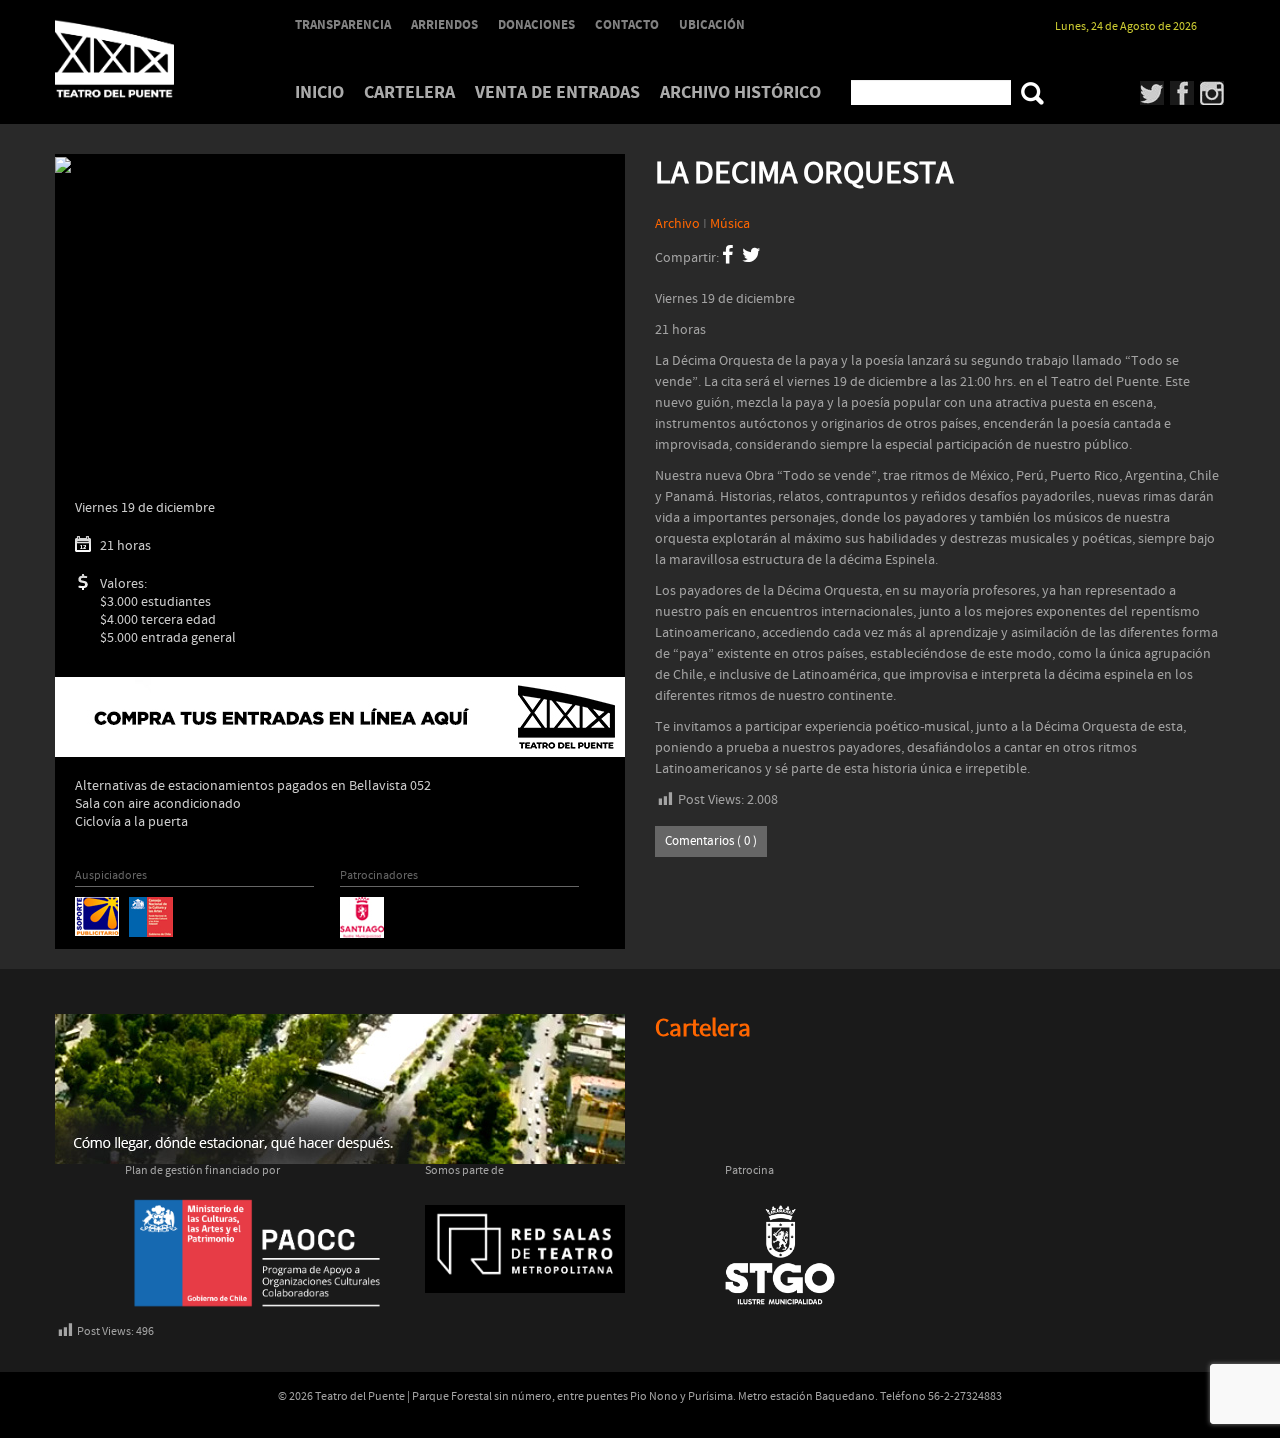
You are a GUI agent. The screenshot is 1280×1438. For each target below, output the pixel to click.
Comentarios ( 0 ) (711, 841)
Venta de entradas (557, 92)
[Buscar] (1032, 93)
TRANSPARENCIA (343, 25)
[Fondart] (151, 916)
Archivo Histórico (740, 92)
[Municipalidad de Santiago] (362, 917)
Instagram (1212, 93)
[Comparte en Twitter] (751, 258)
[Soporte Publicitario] (97, 916)
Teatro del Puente (140, 59)
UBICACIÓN (712, 25)
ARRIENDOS (444, 25)
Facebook (1182, 93)
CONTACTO (627, 25)
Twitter (1152, 93)
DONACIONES (536, 25)
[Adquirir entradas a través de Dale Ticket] (340, 717)
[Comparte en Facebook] (727, 258)
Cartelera (409, 92)
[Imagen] (63, 164)
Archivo (677, 224)
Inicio (319, 92)
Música (730, 224)
